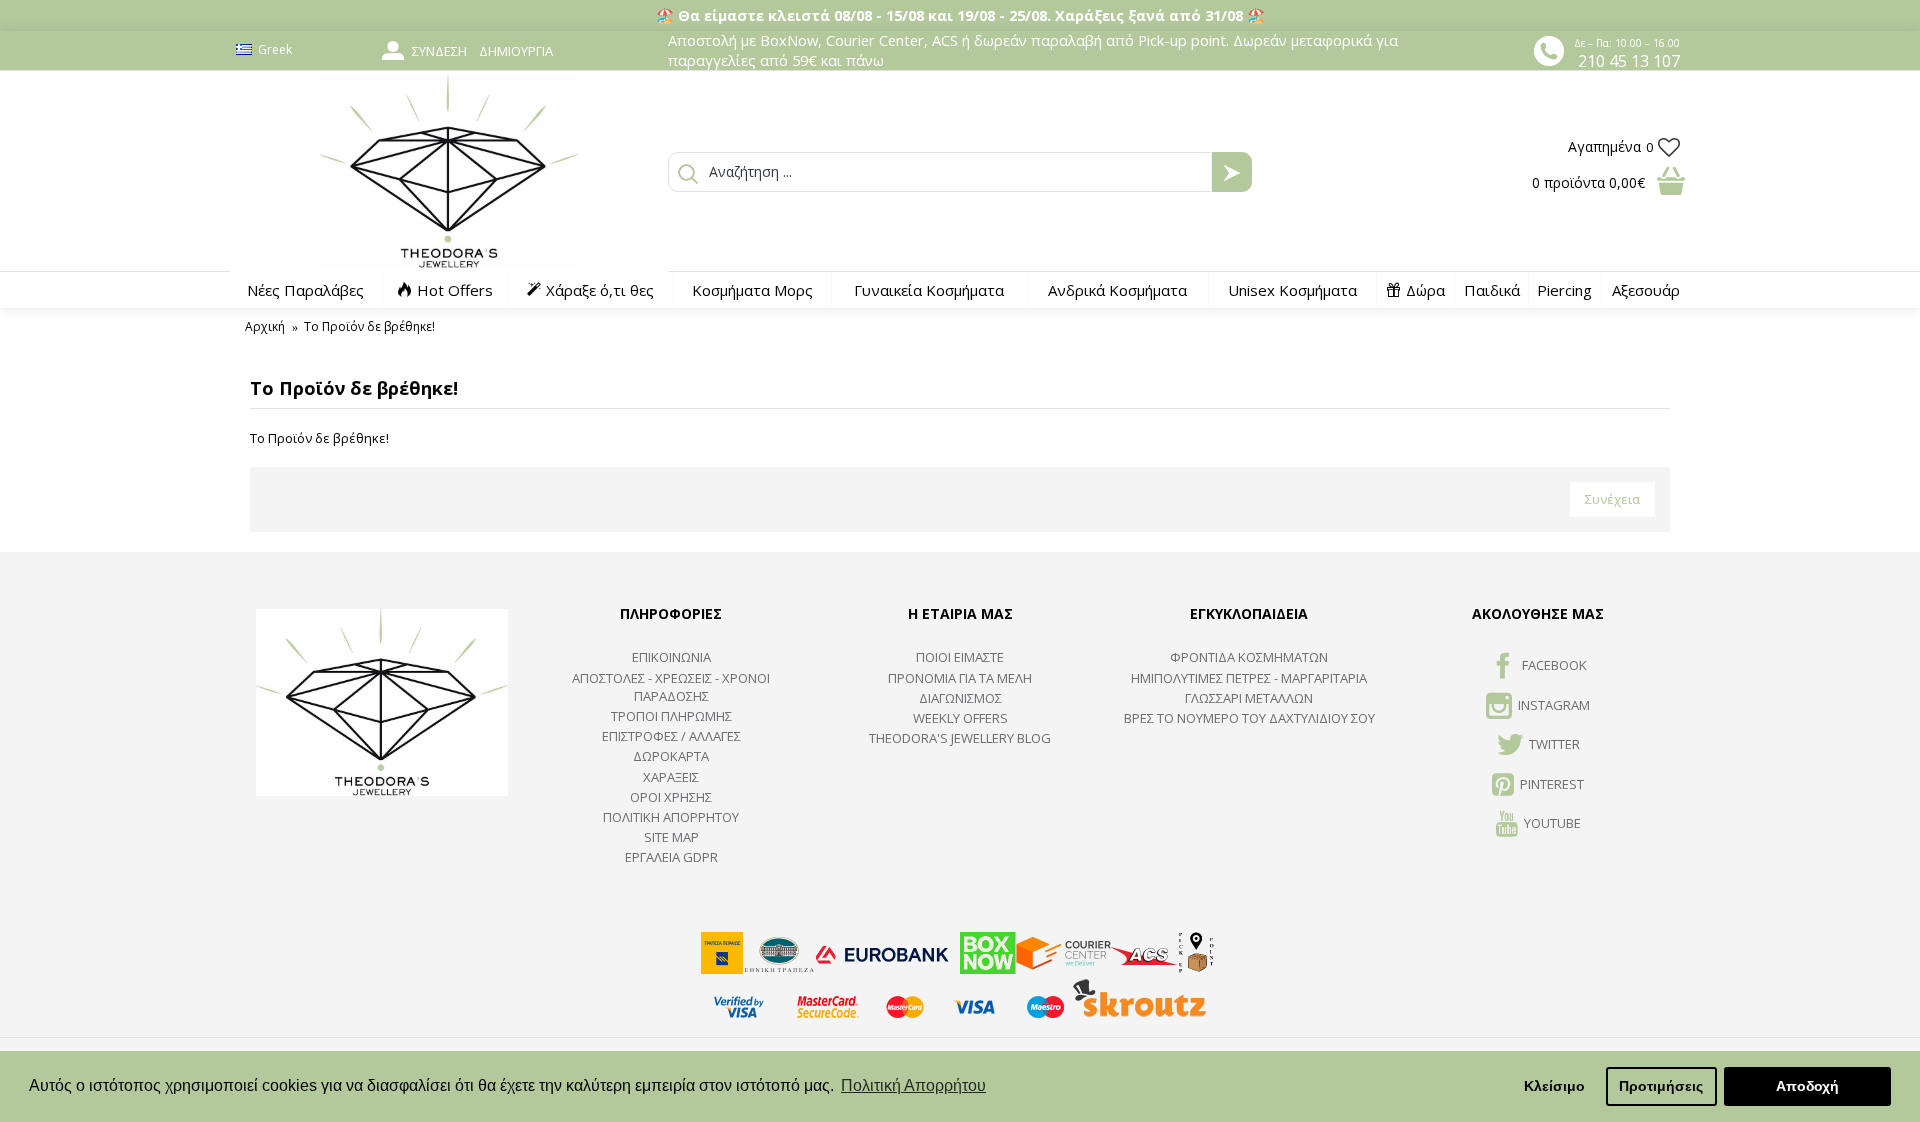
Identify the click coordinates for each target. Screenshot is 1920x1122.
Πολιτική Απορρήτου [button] (913, 1085)
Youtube (1552, 823)
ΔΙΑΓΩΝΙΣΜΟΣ (960, 698)
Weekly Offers (960, 718)
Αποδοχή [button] (1807, 1086)
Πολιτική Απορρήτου (671, 817)
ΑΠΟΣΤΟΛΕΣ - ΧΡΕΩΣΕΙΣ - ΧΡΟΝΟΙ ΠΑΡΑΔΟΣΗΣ (671, 687)
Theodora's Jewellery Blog (960, 738)
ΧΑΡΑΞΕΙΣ (671, 777)
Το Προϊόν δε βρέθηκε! (369, 326)
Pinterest (1552, 784)
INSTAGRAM (1554, 705)
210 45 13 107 (1629, 61)
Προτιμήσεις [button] (1661, 1086)
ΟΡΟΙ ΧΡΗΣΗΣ (671, 797)
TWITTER (1554, 744)
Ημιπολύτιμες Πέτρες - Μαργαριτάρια (1249, 678)
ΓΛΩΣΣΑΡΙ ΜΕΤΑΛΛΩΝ (1249, 698)
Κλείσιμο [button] (1554, 1086)
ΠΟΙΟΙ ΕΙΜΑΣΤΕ (960, 657)
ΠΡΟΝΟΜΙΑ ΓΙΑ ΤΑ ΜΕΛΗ (960, 678)
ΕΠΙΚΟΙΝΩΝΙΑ (671, 657)
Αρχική (265, 326)
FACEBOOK (1554, 666)
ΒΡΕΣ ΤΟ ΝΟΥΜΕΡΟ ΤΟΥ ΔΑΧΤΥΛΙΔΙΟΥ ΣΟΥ (1249, 718)
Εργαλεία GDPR (671, 857)
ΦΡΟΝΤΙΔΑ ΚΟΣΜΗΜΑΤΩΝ (1249, 657)
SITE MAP (671, 837)
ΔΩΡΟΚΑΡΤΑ (671, 756)
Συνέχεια (1612, 499)
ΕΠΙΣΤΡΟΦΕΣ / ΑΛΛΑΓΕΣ (671, 736)
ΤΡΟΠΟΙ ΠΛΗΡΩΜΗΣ (671, 716)
